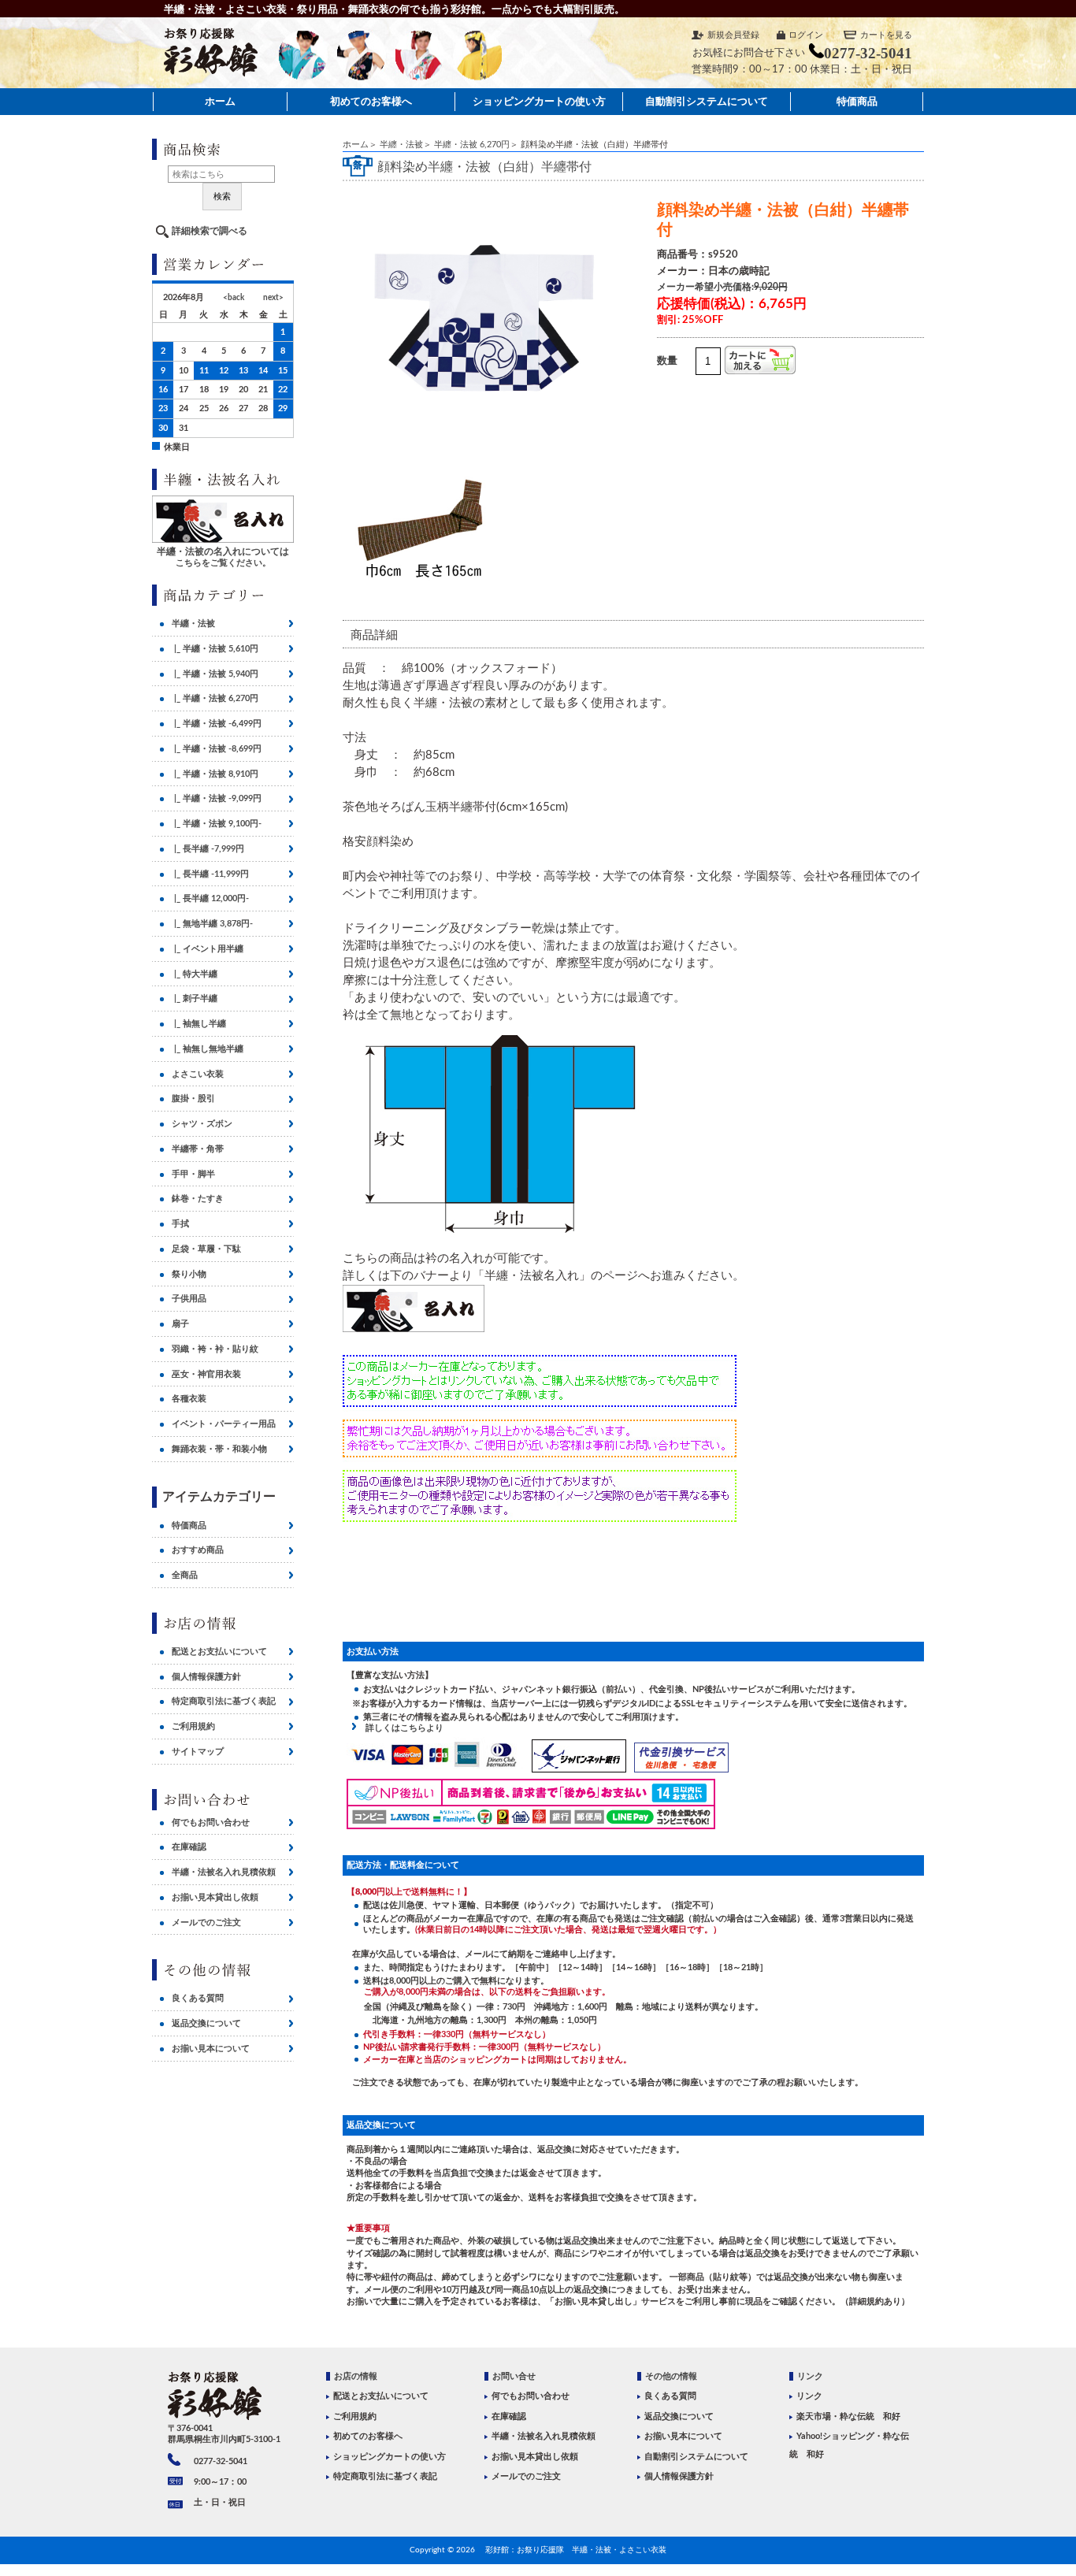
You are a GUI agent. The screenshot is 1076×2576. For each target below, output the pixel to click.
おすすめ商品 (198, 1550)
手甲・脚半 (193, 1174)
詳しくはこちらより (400, 1728)
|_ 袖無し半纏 (199, 1024)
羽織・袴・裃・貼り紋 (215, 1349)
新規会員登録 (733, 35)
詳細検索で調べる (210, 231)
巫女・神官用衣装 (206, 1374)
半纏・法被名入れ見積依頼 (224, 1872)
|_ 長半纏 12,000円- (210, 898)
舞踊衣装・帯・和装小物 (219, 1449)
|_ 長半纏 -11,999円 (210, 874)
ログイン (806, 35)
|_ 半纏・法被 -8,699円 (217, 749)
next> (273, 298)
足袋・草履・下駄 (206, 1249)
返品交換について (206, 2023)
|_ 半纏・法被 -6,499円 (217, 724)
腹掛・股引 (193, 1099)
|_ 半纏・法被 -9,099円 (217, 798)
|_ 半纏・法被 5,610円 (215, 649)
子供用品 (189, 1299)
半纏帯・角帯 (198, 1149)
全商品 (185, 1575)
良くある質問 (198, 1998)
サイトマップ (198, 1752)
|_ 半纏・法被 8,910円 (215, 774)
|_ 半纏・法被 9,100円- (217, 824)
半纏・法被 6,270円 (472, 145)
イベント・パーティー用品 (224, 1424)
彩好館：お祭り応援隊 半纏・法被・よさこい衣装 (576, 2550)
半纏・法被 (401, 145)
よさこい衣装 (198, 1074)
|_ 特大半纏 (195, 974)
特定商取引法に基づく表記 (224, 1701)
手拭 (180, 1224)
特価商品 (857, 101)
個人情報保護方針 (206, 1677)
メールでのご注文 (206, 1923)
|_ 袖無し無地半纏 (208, 1049)
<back (234, 298)
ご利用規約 (193, 1726)
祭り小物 (189, 1274)
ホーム (220, 101)
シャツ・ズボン (202, 1124)
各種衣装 (189, 1399)
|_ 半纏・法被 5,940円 (215, 674)
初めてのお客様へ (371, 101)
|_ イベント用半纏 (208, 949)
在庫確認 (189, 1847)
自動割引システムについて (707, 101)
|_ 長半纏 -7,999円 (208, 849)
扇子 (180, 1324)
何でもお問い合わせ (211, 1823)
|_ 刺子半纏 (195, 998)
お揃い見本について (211, 2049)
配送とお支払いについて (219, 1652)
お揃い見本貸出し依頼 (215, 1897)
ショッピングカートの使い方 (539, 101)
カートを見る (886, 35)
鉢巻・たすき (198, 1199)
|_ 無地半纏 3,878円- (212, 924)
